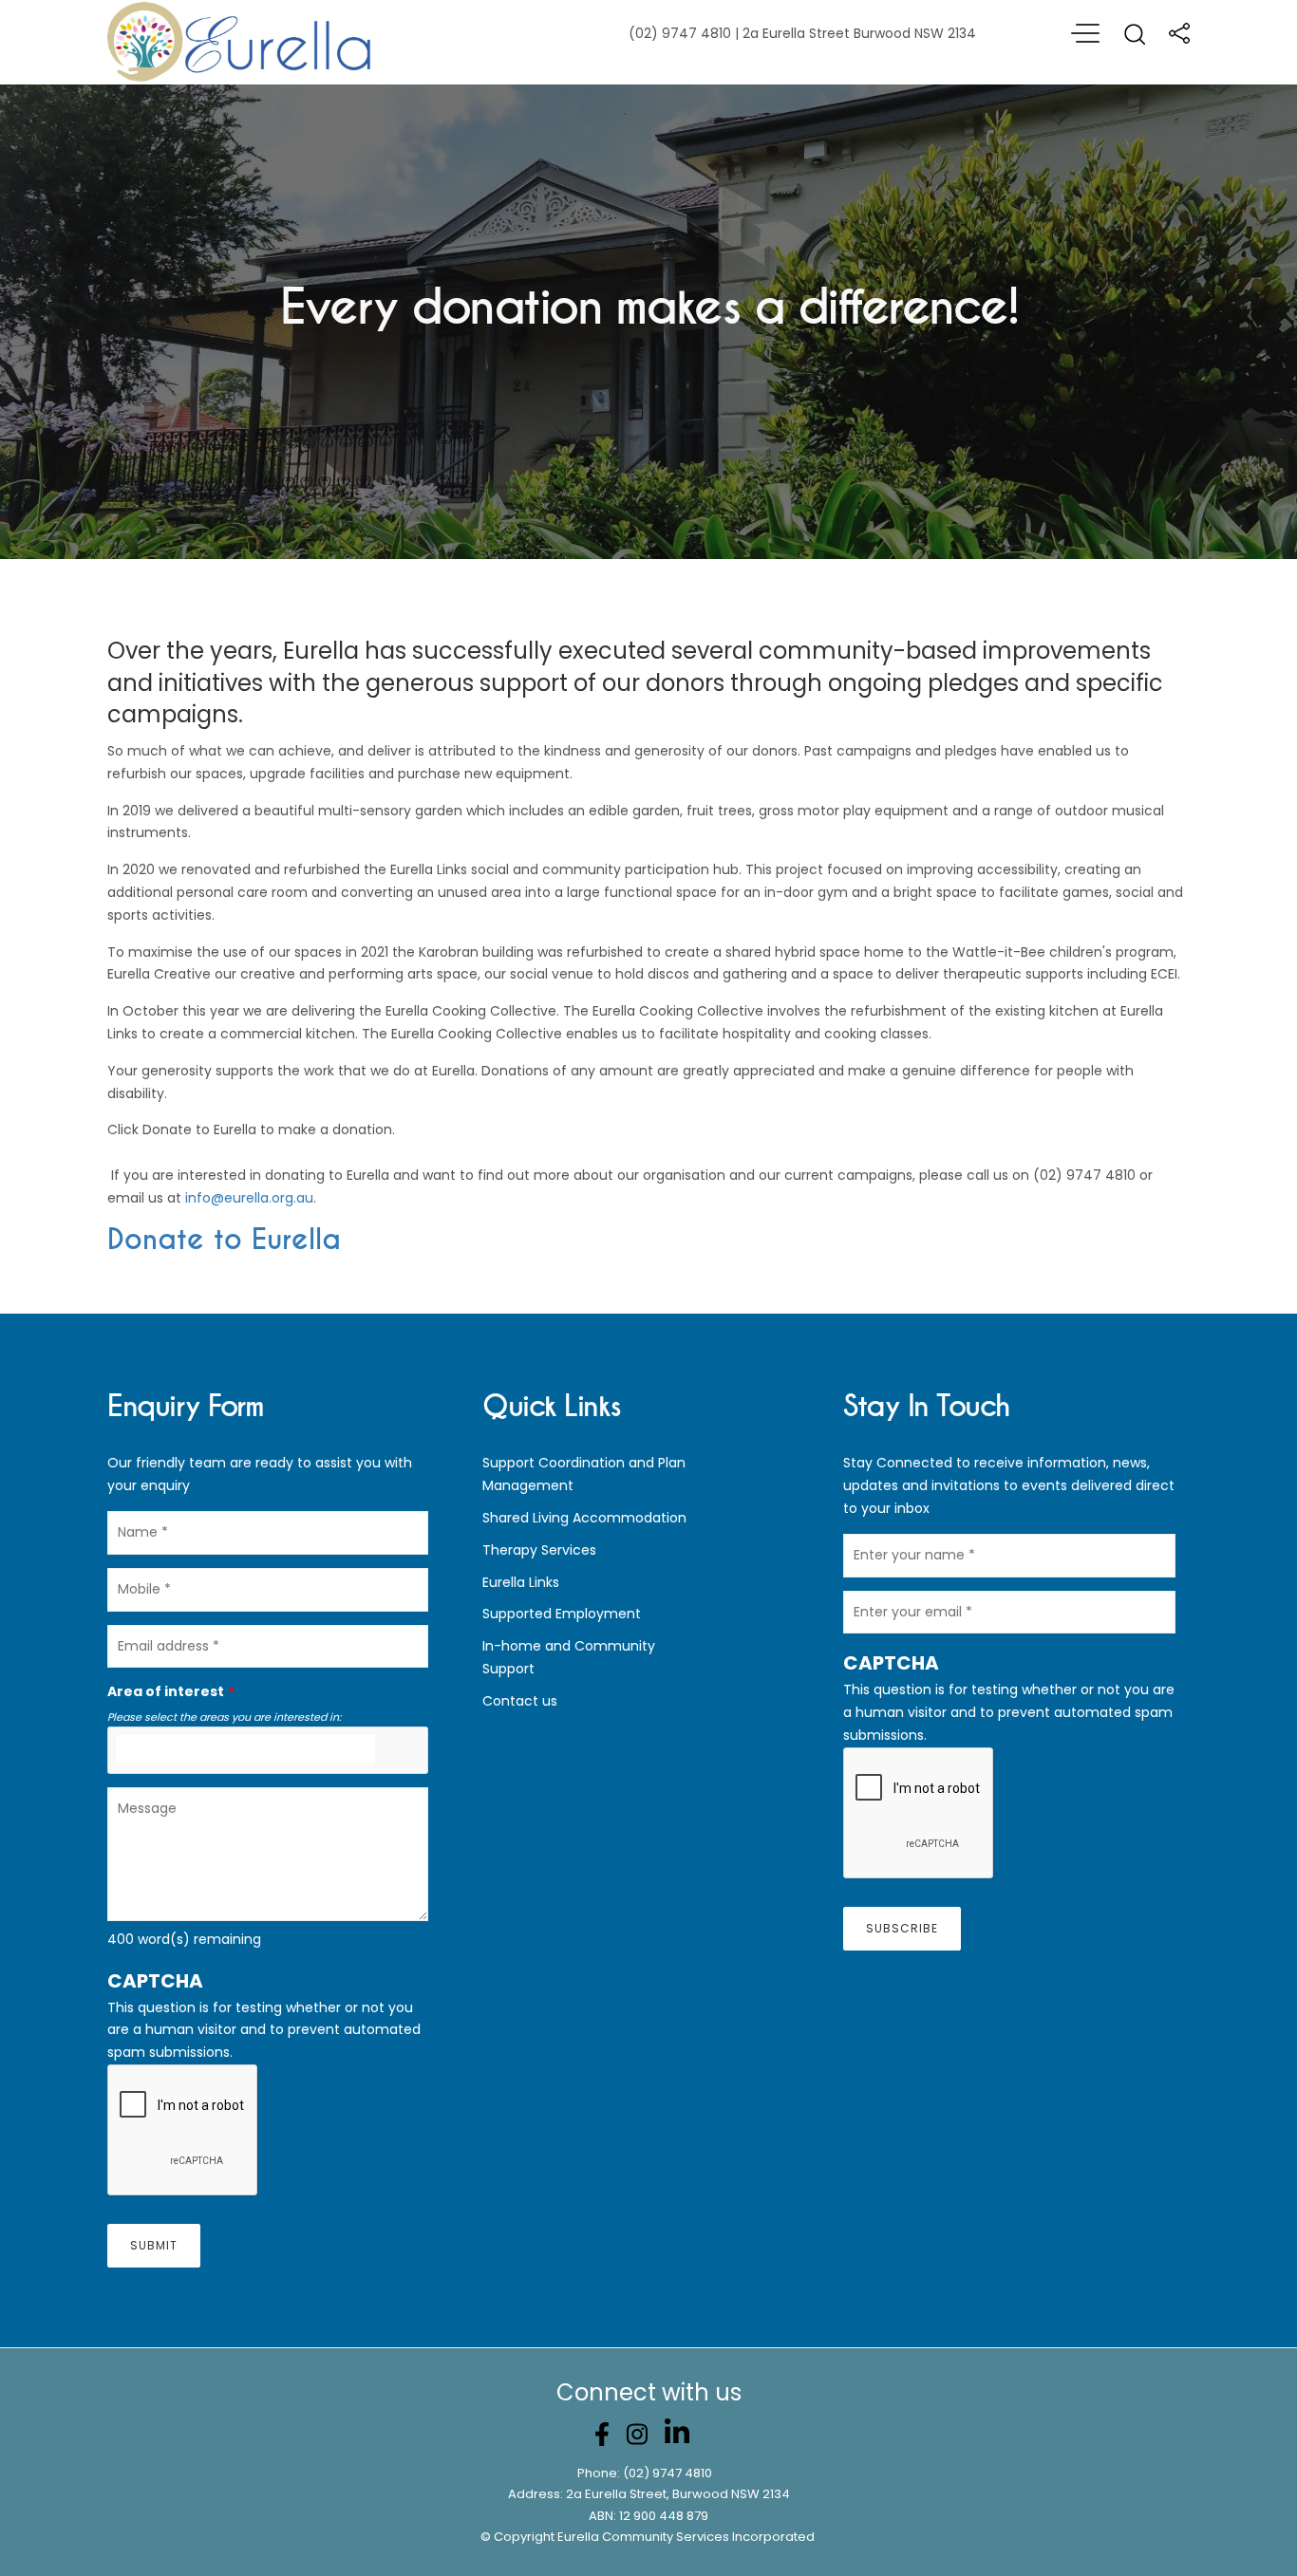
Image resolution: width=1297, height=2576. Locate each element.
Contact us (520, 1701)
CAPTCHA (155, 1981)
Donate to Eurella (224, 1240)
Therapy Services (539, 1550)
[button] (268, 1981)
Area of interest (166, 1691)
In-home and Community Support (569, 1657)
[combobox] (268, 1750)
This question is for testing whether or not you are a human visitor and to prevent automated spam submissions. (264, 2015)
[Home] (240, 42)
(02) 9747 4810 (667, 2473)
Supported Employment (562, 1614)
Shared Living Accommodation (584, 1518)
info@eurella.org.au (249, 1198)
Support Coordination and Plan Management (584, 1474)
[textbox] (245, 1750)
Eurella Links (521, 1582)
